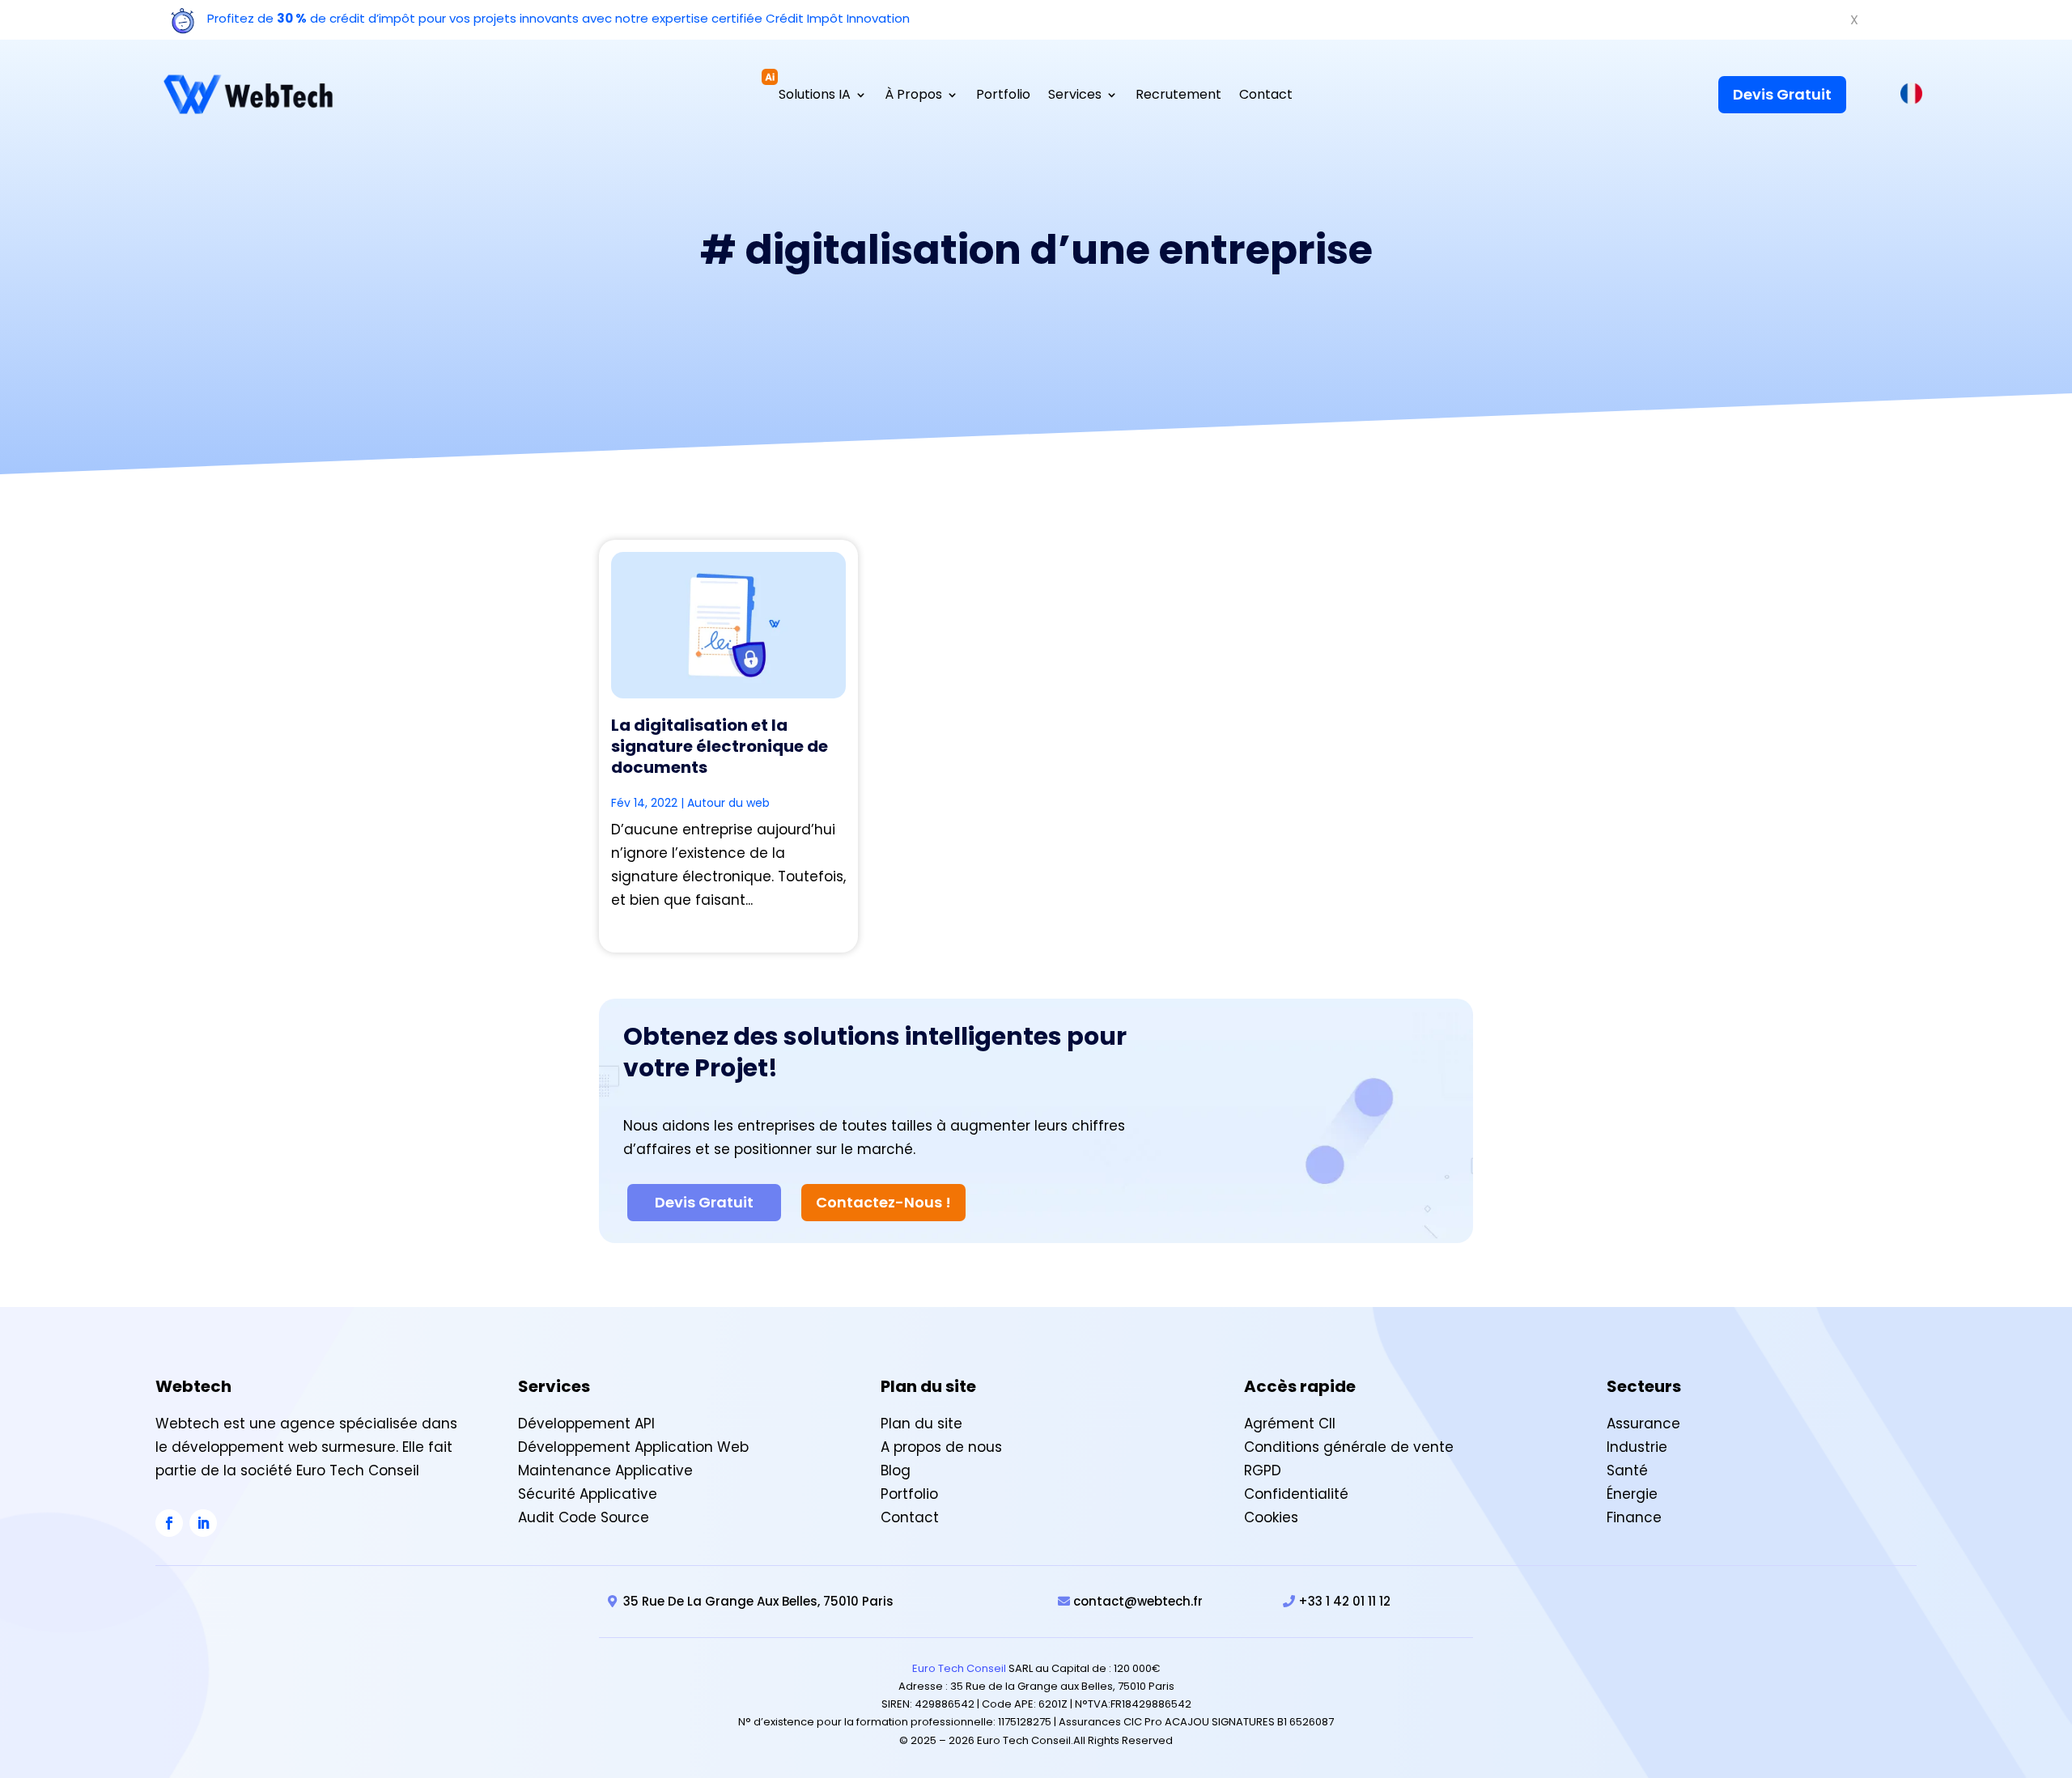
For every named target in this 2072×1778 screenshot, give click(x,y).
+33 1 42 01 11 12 (1344, 1601)
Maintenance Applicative (605, 1470)
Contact (1266, 96)
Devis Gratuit (1782, 94)
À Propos (913, 96)
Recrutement (1178, 96)
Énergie (1632, 1494)
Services (1075, 96)
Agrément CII (1290, 1424)
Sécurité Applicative (588, 1494)
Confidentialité (1296, 1494)
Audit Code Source (584, 1517)
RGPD (1263, 1470)
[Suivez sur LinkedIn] (203, 1523)
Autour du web (728, 803)
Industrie (1637, 1447)
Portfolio (1003, 96)
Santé (1627, 1470)
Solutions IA (815, 96)
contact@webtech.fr (1138, 1601)
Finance (1634, 1517)
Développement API (586, 1424)
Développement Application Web (633, 1447)
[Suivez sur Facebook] (169, 1523)
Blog (896, 1470)
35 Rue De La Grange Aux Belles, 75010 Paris (758, 1601)
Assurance (1643, 1424)
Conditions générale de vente (1349, 1447)
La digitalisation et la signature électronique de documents (720, 746)
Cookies (1271, 1517)
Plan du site (921, 1424)
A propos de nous (941, 1447)
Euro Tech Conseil (959, 1668)
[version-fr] (1911, 98)
